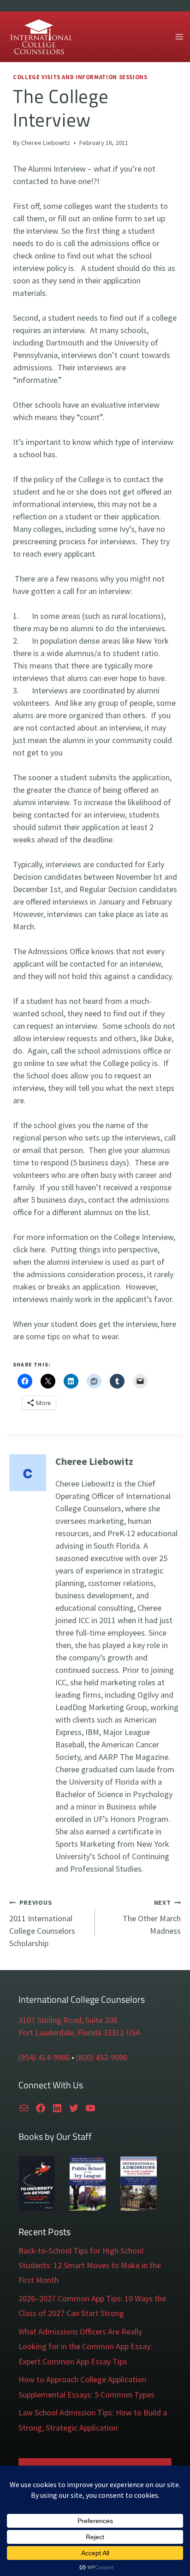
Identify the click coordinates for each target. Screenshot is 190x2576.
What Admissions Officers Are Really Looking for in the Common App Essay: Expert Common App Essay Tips (85, 2346)
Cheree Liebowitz (46, 143)
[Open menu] (179, 37)
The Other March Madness (152, 1917)
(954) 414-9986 (44, 2057)
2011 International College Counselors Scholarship (42, 1923)
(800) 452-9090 (102, 2057)
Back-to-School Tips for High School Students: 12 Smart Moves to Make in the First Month (90, 2265)
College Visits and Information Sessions (80, 77)
